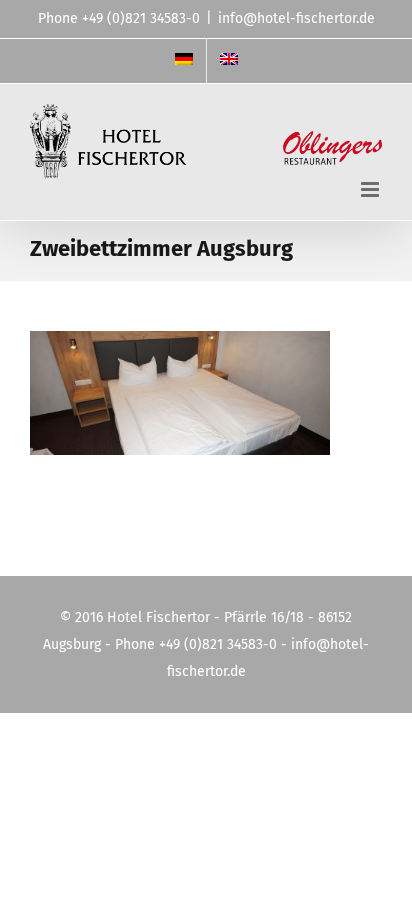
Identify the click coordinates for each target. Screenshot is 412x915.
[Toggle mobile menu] (371, 189)
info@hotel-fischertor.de (296, 18)
